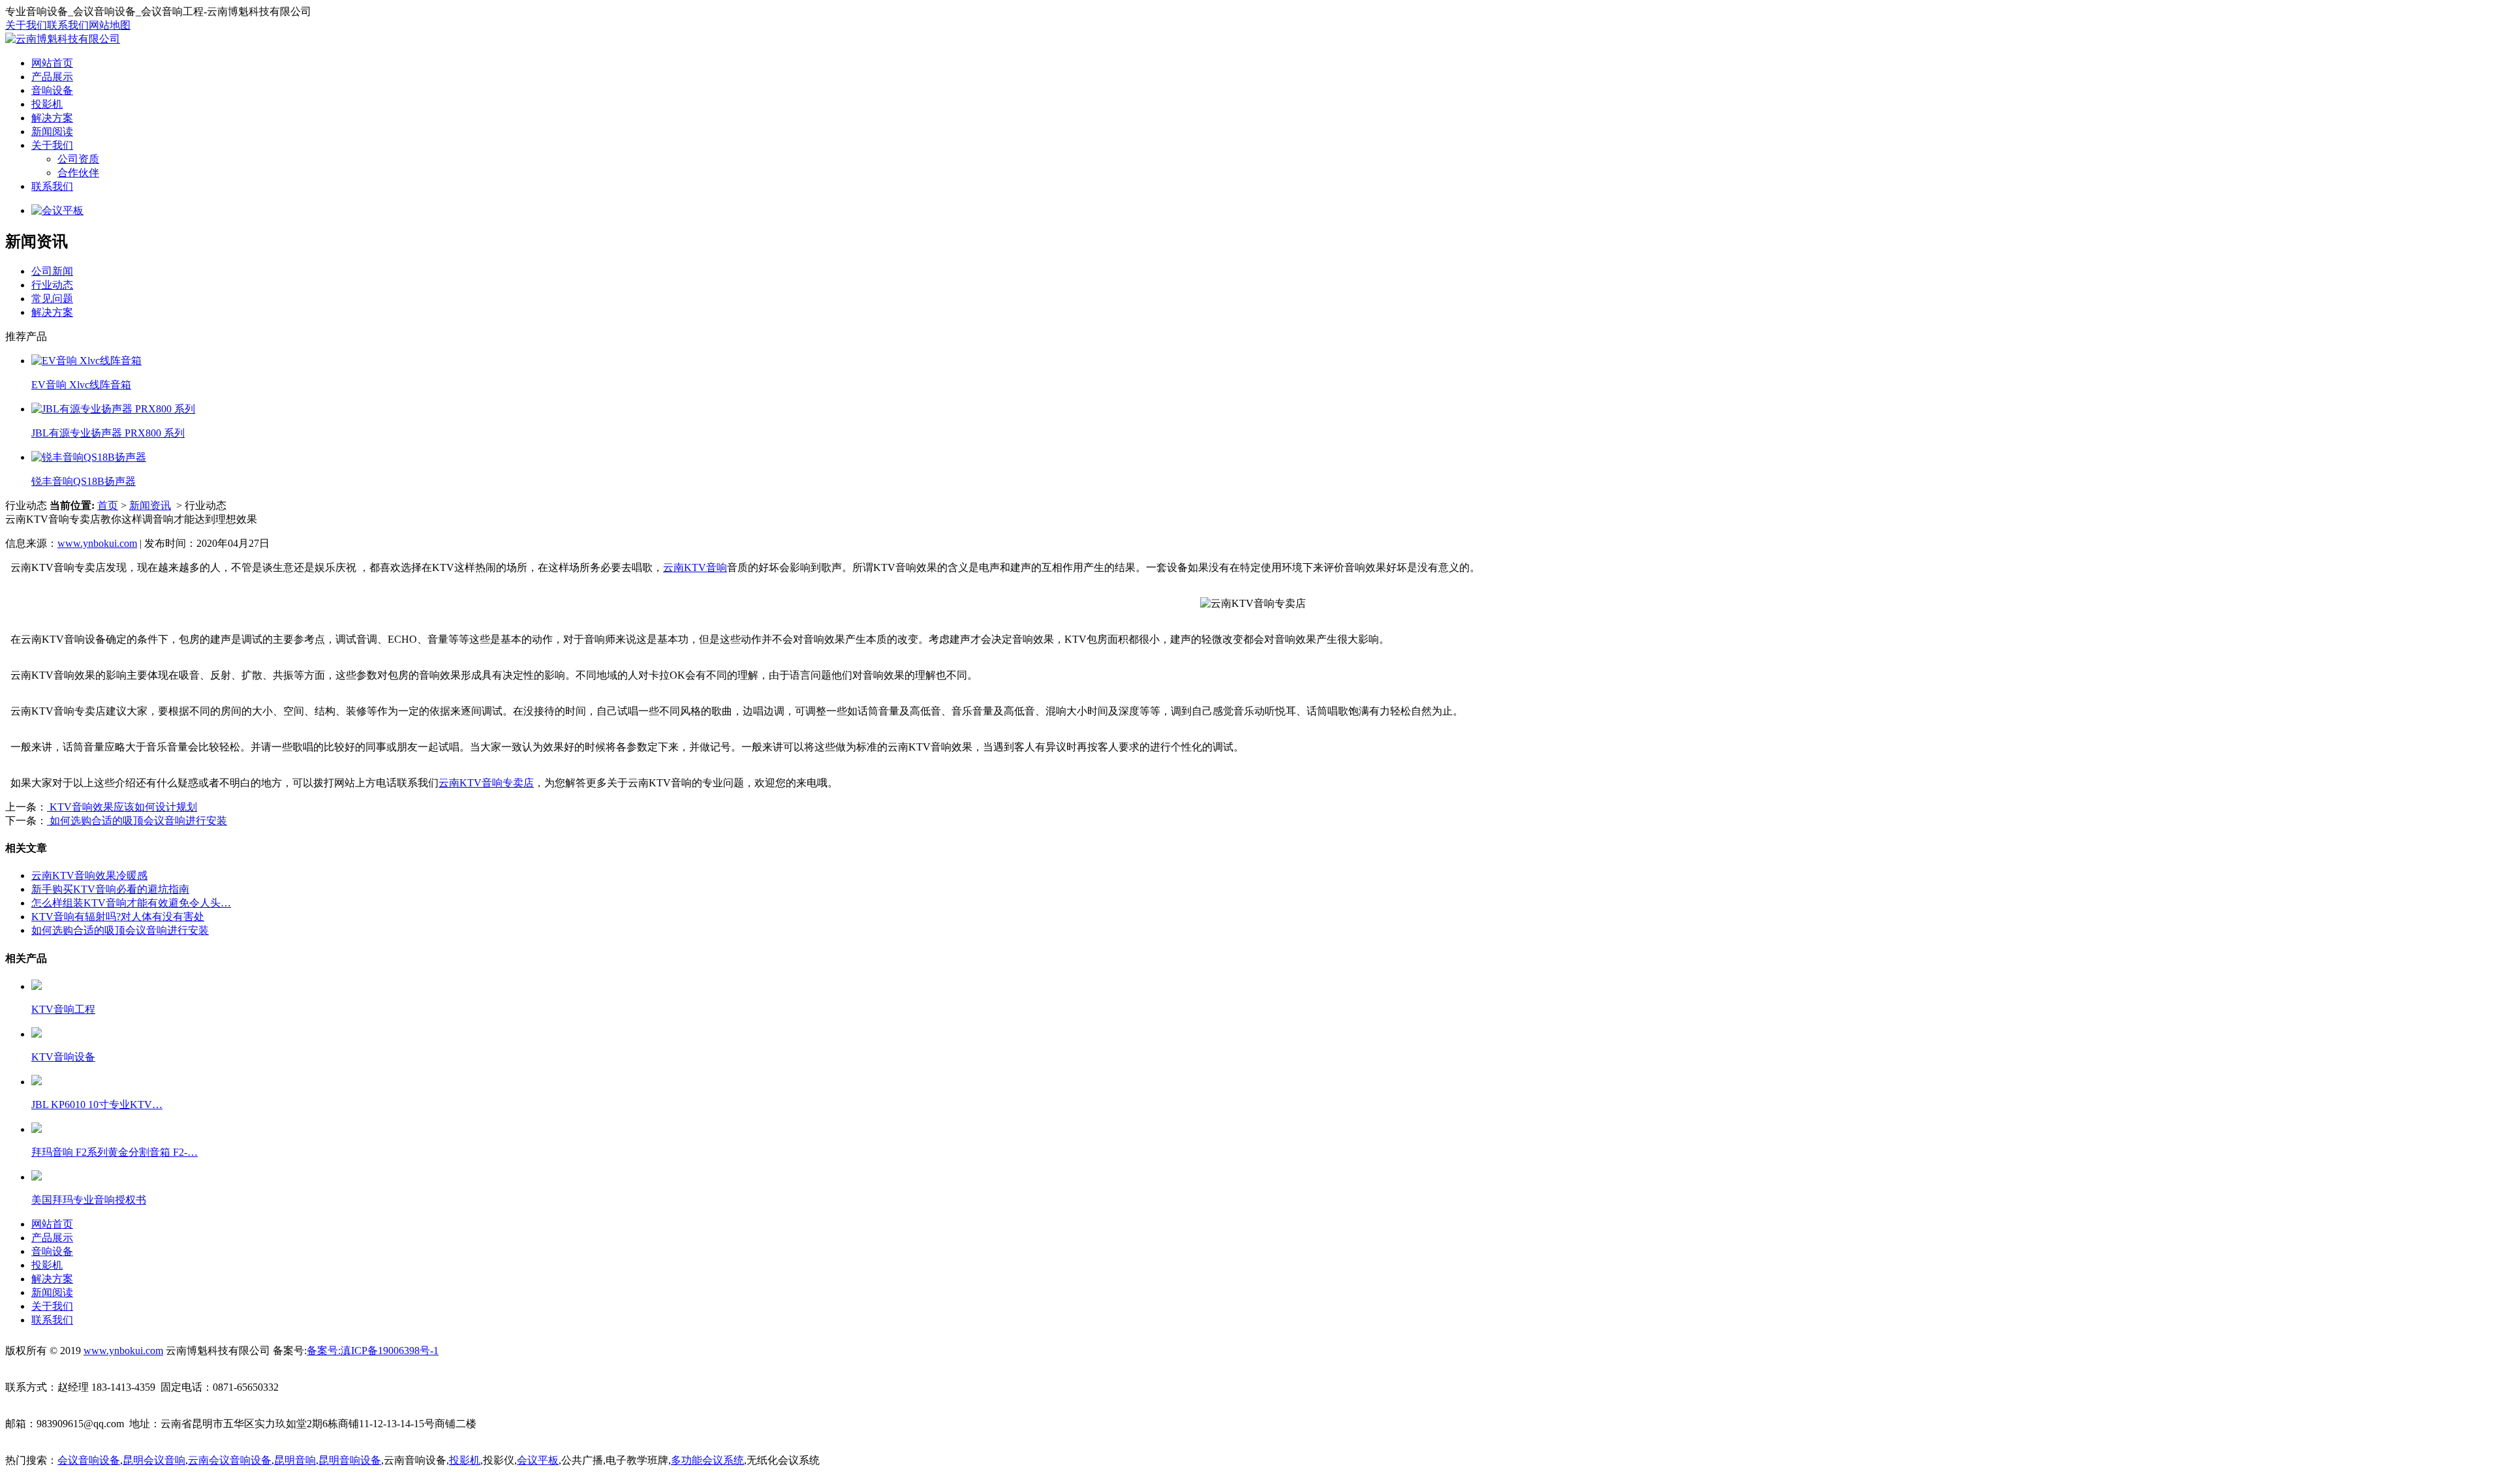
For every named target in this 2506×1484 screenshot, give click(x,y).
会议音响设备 (89, 1460)
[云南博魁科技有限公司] (63, 39)
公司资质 (78, 159)
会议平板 (538, 1460)
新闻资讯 (150, 505)
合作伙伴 (78, 173)
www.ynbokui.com (97, 543)
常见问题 (52, 299)
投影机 (47, 104)
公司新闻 (52, 271)
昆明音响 (295, 1460)
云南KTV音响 (695, 567)
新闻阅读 (52, 131)
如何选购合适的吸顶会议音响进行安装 (137, 821)
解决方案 (52, 118)
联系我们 (68, 25)
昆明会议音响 (154, 1460)
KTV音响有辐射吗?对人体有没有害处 (118, 917)
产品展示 (52, 77)
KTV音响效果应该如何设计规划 (122, 807)
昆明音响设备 (350, 1460)
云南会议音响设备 (230, 1460)
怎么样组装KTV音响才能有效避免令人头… (131, 903)
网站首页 (52, 63)
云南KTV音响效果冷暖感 (89, 875)
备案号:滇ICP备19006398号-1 (373, 1351)
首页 (108, 505)
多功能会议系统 (707, 1460)
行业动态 (52, 285)
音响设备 (52, 90)
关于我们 (26, 25)
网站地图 (110, 25)
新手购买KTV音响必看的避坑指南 (110, 889)
